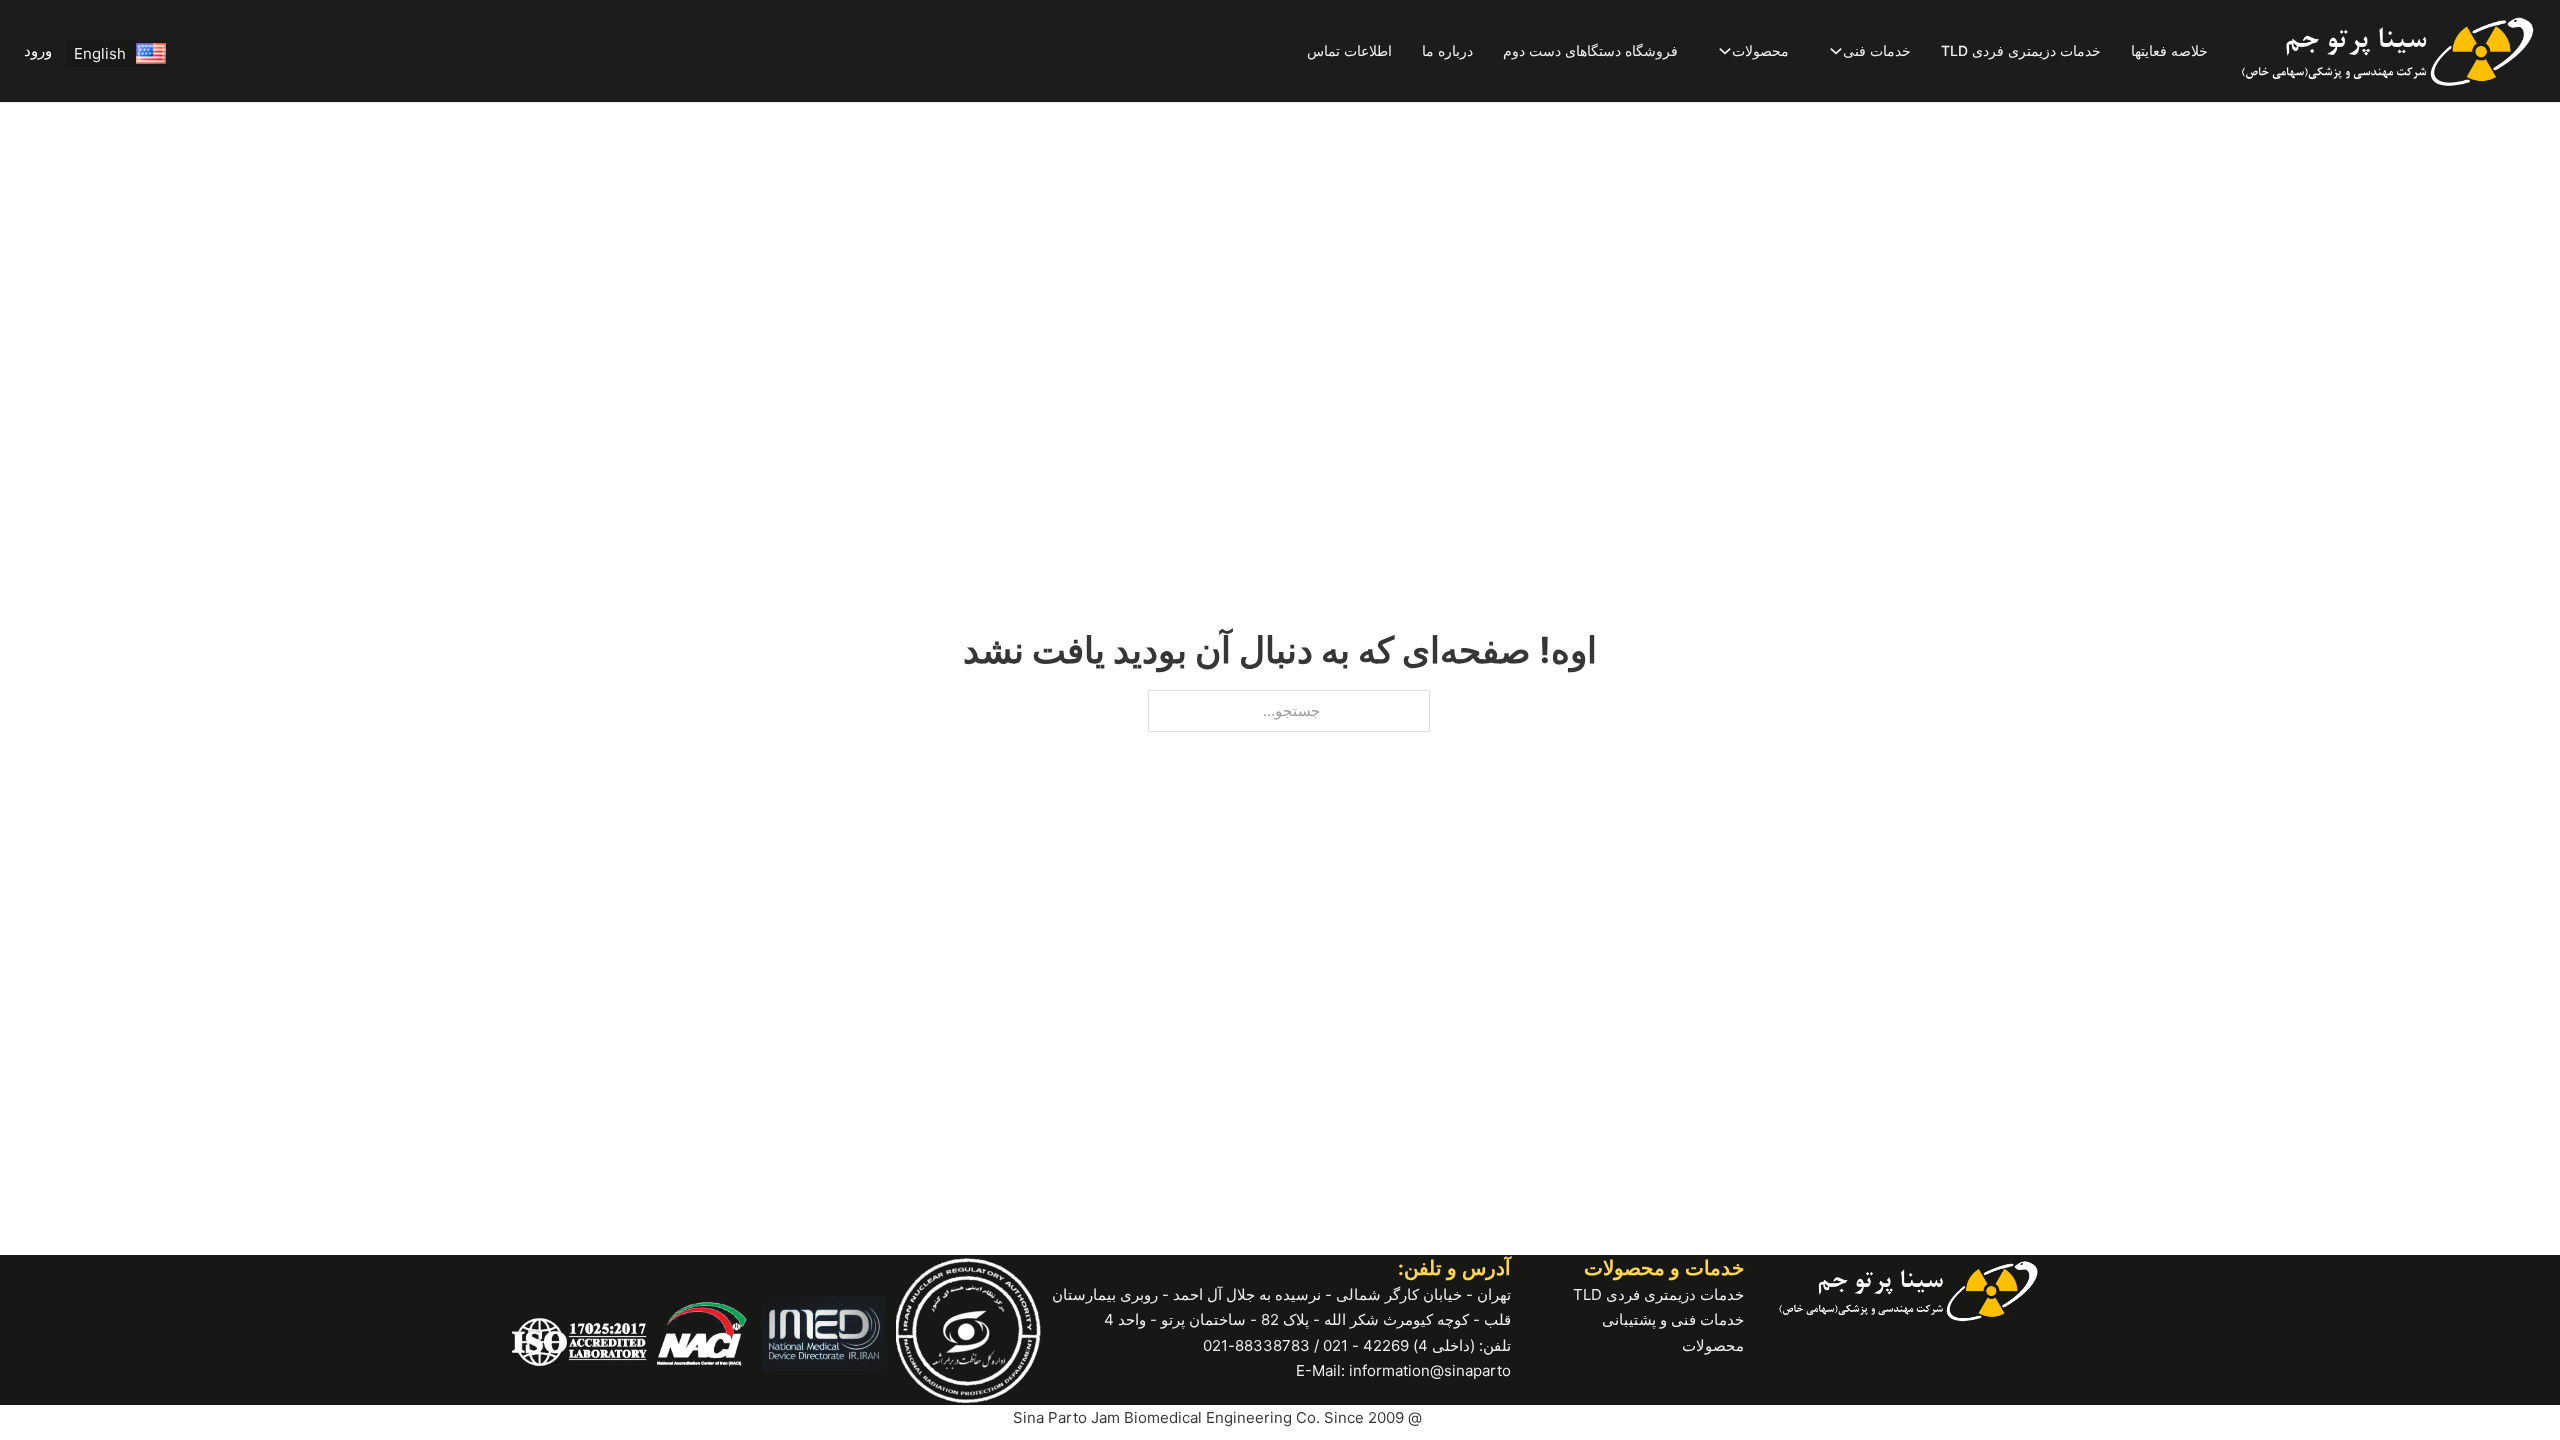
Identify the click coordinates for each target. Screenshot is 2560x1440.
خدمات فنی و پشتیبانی (1673, 1319)
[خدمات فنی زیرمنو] (1836, 51)
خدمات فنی (1877, 50)
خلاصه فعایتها (2169, 50)
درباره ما (1447, 50)
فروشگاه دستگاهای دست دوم (1590, 50)
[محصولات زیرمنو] (1725, 51)
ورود (38, 50)
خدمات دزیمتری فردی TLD (2021, 50)
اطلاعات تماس (1349, 50)
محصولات (1760, 50)
